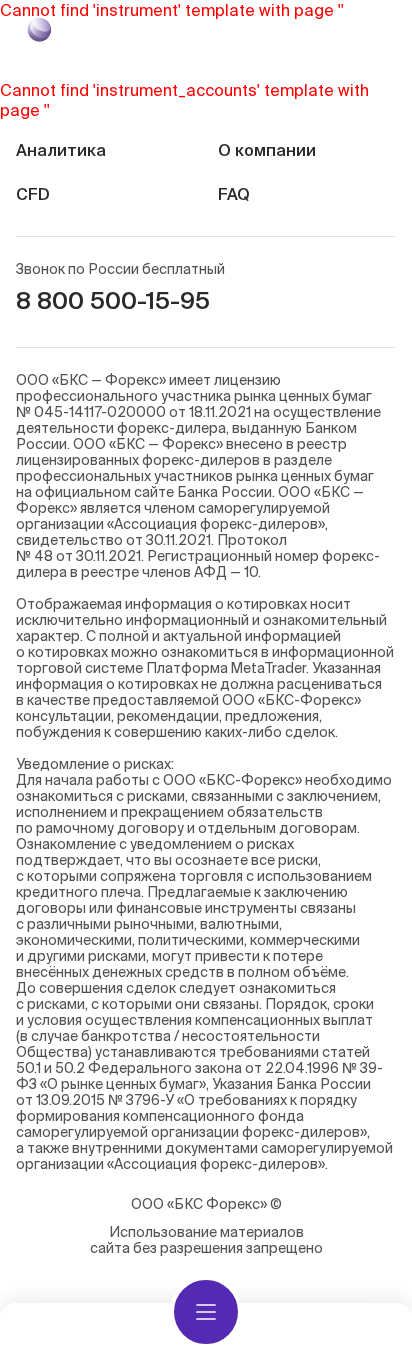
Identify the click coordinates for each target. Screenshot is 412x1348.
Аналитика (61, 150)
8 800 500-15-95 (113, 300)
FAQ (234, 194)
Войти (355, 30)
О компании (267, 150)
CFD (33, 194)
